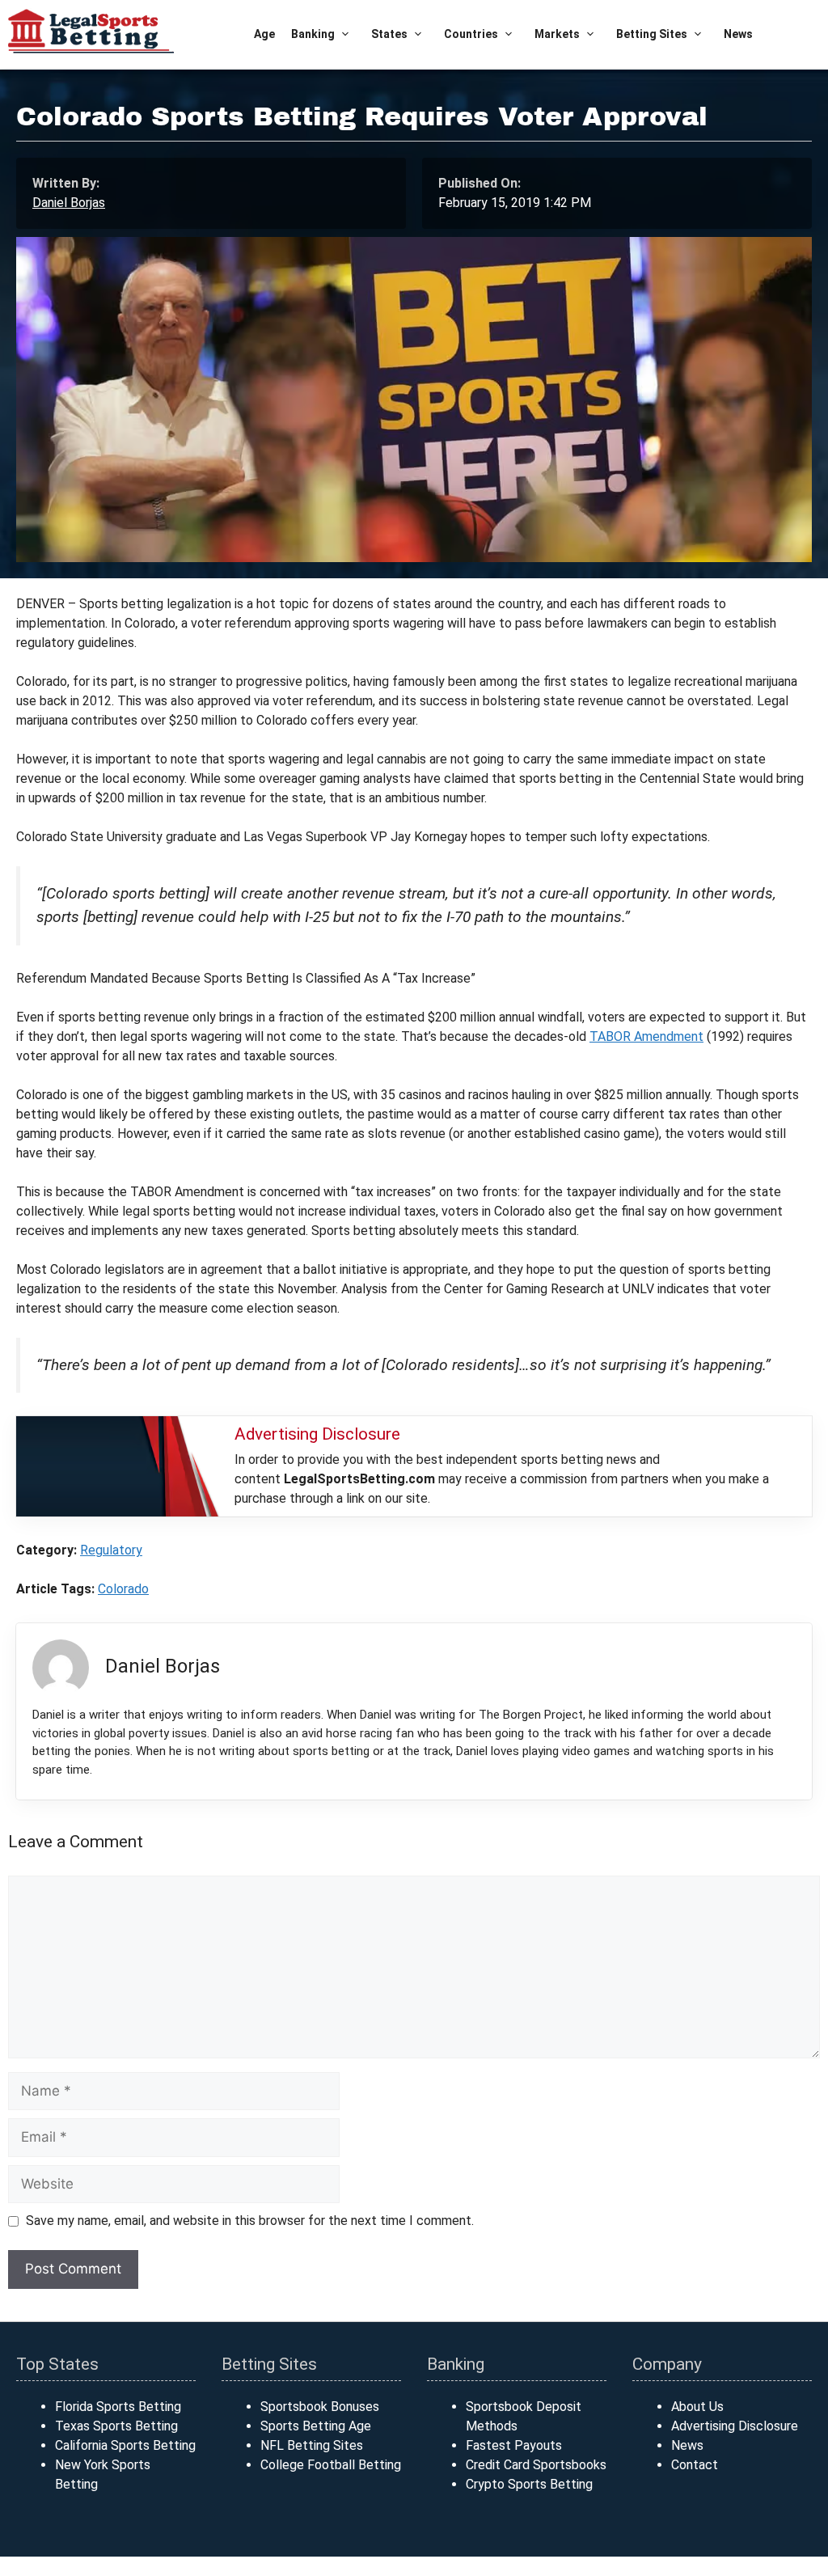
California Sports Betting (125, 2445)
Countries (471, 34)
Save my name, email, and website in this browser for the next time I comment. (250, 2221)
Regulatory (111, 1550)
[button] (345, 34)
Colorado (123, 1589)
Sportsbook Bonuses (320, 2407)
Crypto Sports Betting (529, 2484)
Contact (695, 2465)
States (389, 34)
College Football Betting (331, 2465)
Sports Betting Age (316, 2426)
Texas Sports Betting (116, 2426)
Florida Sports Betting (118, 2407)
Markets (557, 34)
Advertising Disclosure (735, 2426)
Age (264, 34)
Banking (313, 34)
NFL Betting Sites (312, 2445)
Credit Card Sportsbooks (536, 2465)
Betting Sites (652, 34)
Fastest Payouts (514, 2445)
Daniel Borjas (69, 203)
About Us (697, 2407)
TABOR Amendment (646, 1036)
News (738, 34)
